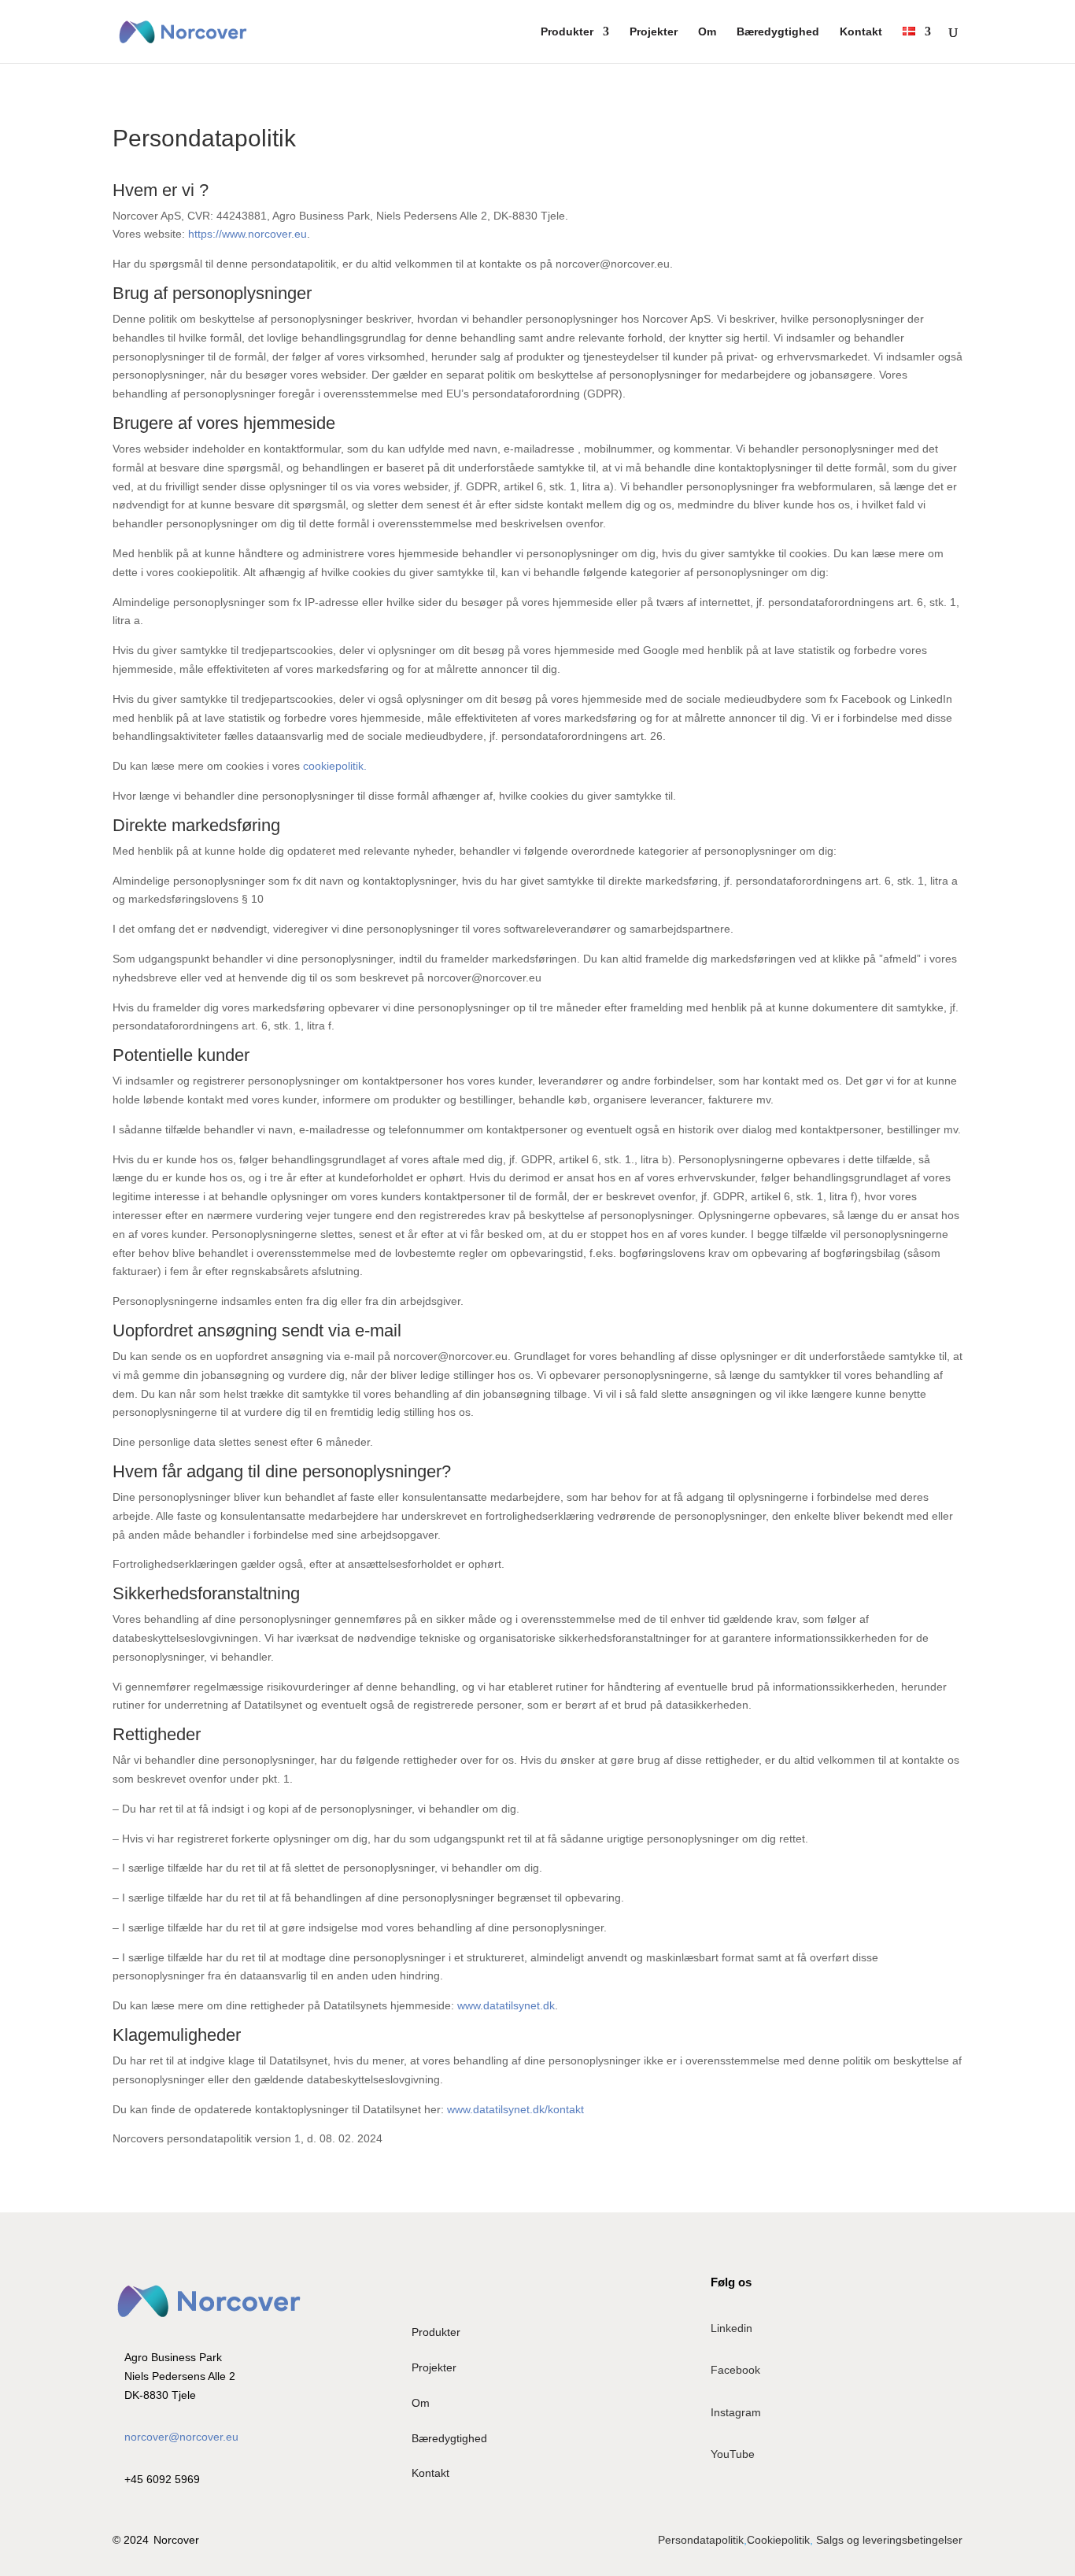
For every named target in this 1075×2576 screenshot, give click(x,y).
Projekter (654, 32)
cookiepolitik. (335, 766)
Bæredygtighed (778, 32)
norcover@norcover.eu (181, 2437)
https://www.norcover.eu (248, 234)
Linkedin (731, 2328)
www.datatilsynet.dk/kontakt (515, 2109)
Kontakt (861, 32)
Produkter (567, 32)
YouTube (733, 2454)
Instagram (736, 2412)
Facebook (735, 2370)
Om (707, 32)
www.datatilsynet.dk (506, 2005)
